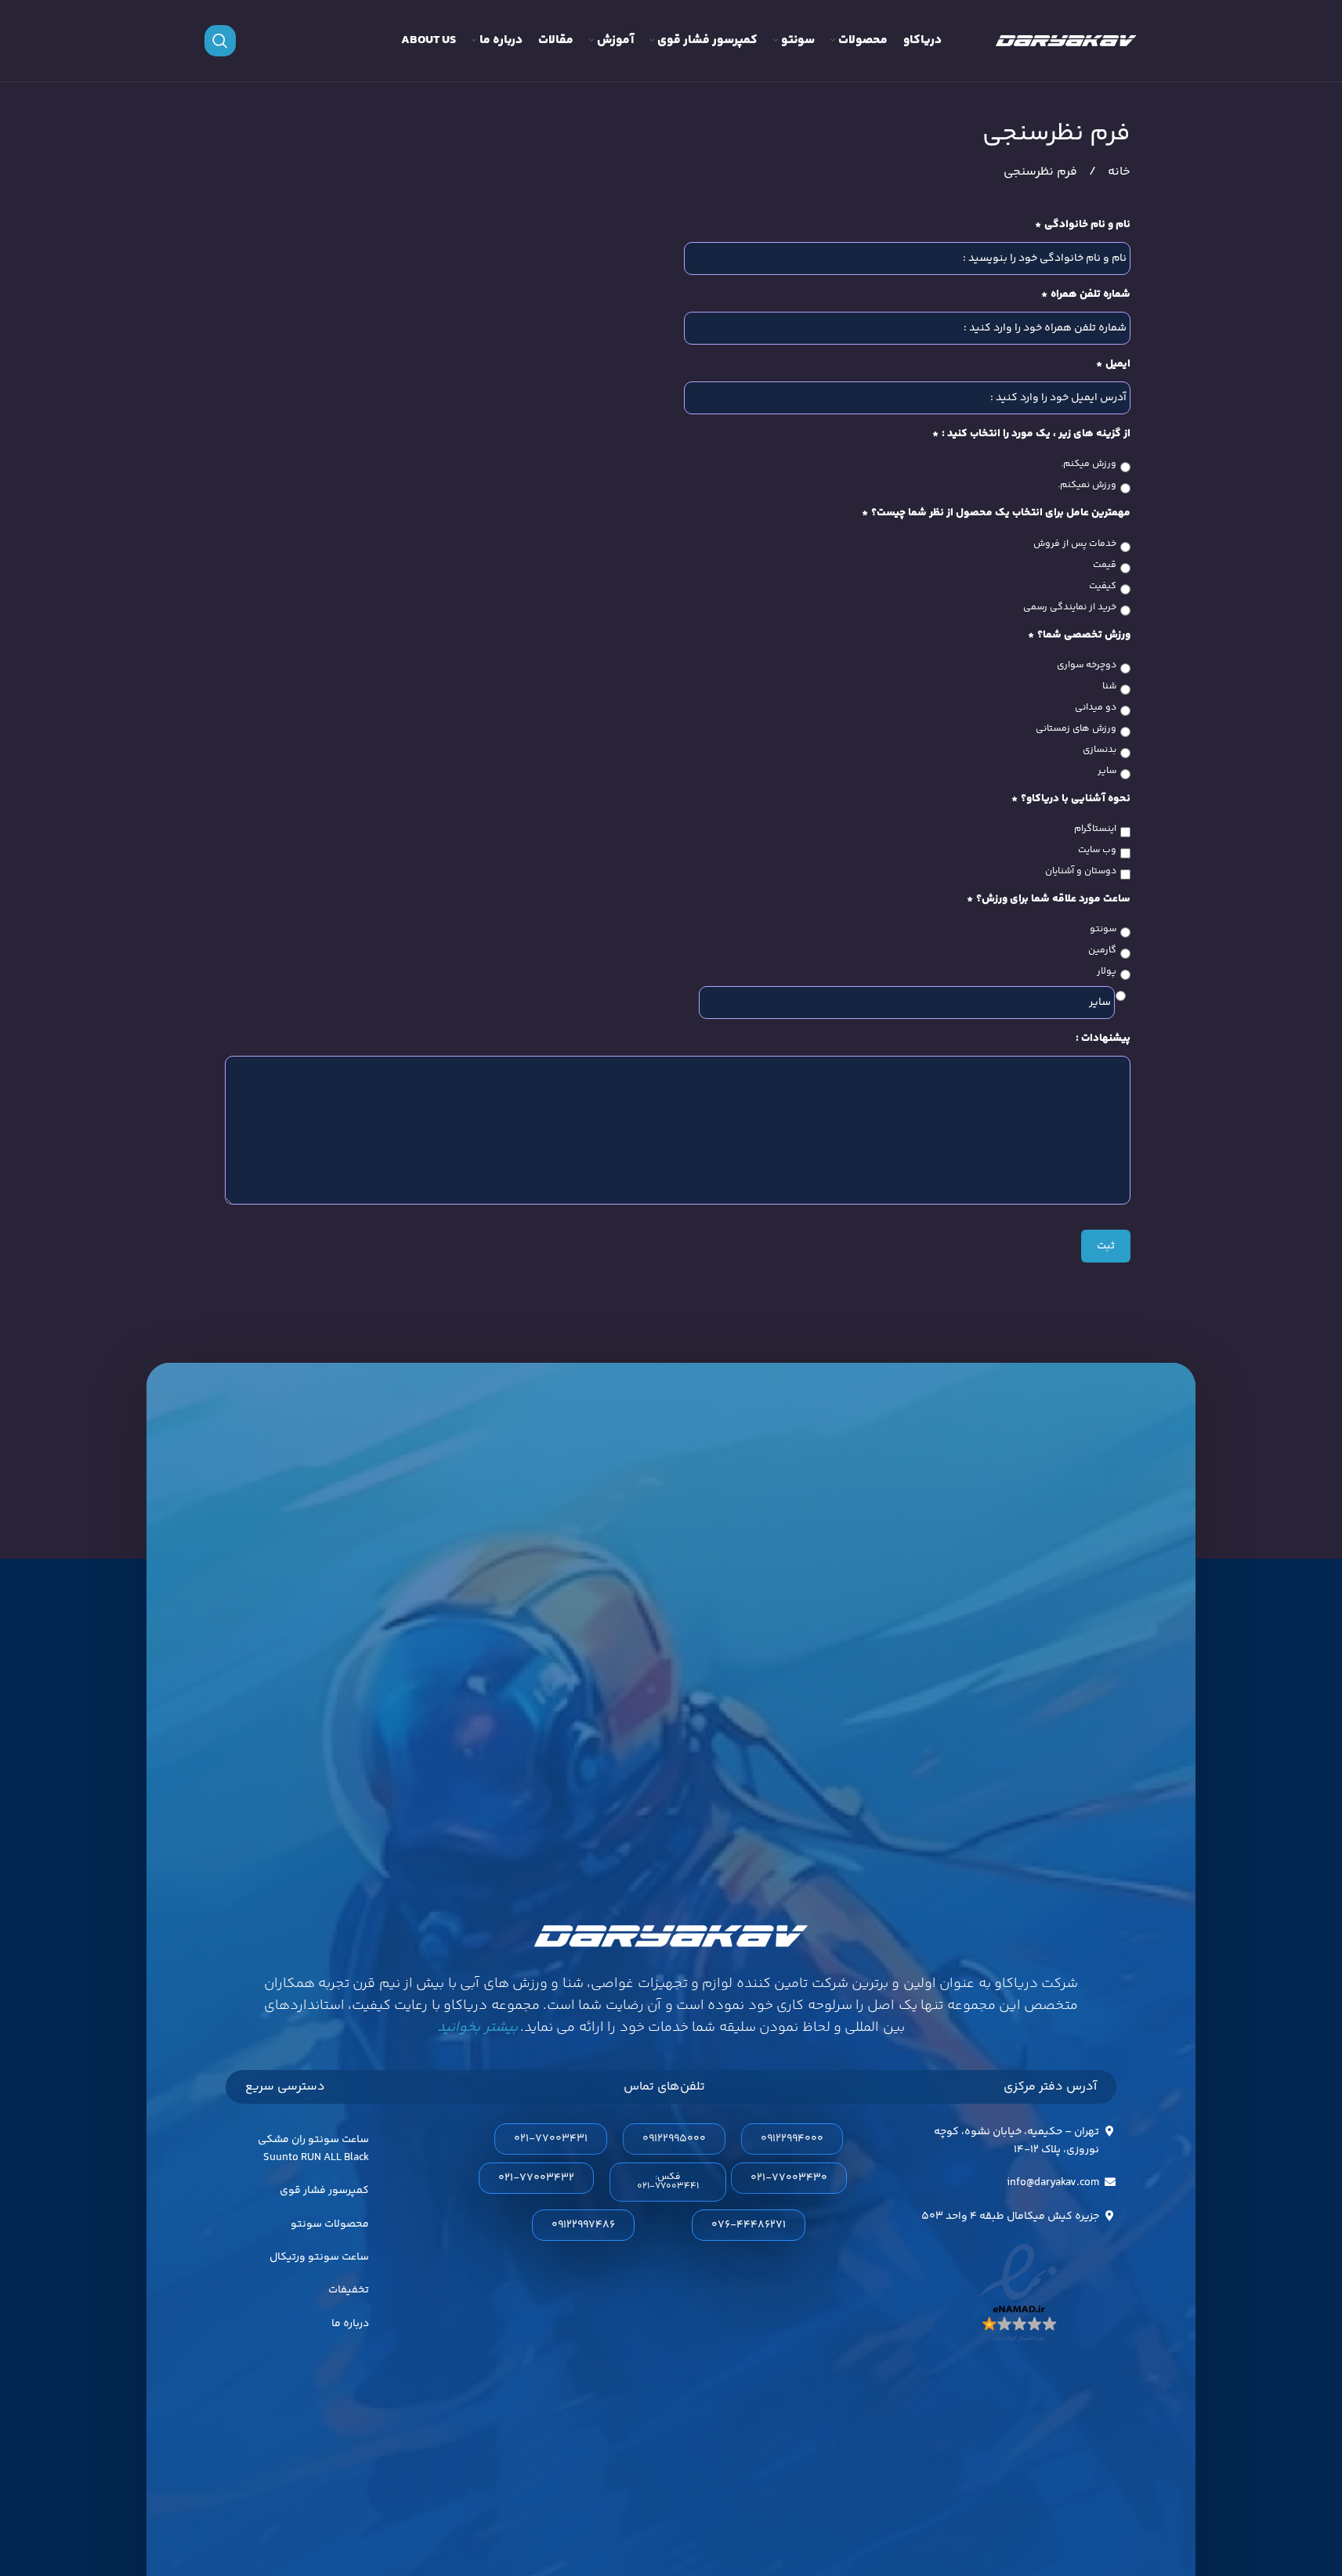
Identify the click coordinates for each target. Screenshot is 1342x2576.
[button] (668, 2182)
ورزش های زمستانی (1076, 729)
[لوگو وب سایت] (1066, 41)
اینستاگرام (1095, 829)
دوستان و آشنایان (1081, 872)
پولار (1107, 972)
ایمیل (1113, 364)
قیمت (1105, 565)
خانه (1118, 172)
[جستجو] (220, 41)
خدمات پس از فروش (1075, 544)
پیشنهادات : (1103, 1039)
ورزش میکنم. (1089, 464)
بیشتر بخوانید (477, 2028)
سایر (1107, 771)
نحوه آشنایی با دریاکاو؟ (1071, 799)
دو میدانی (1096, 708)
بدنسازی (1100, 750)
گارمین (1102, 951)
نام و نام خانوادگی (1083, 225)
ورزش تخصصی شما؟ (1079, 635)
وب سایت (1097, 851)
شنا (1109, 687)
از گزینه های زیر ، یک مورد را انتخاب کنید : (1031, 434)
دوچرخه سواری (1087, 666)
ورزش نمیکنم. (1087, 486)
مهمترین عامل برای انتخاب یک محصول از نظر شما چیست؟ (996, 513)
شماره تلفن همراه (1086, 294)
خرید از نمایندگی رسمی (1070, 608)
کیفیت (1103, 587)
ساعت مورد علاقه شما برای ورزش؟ (1049, 899)
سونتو (1103, 930)
